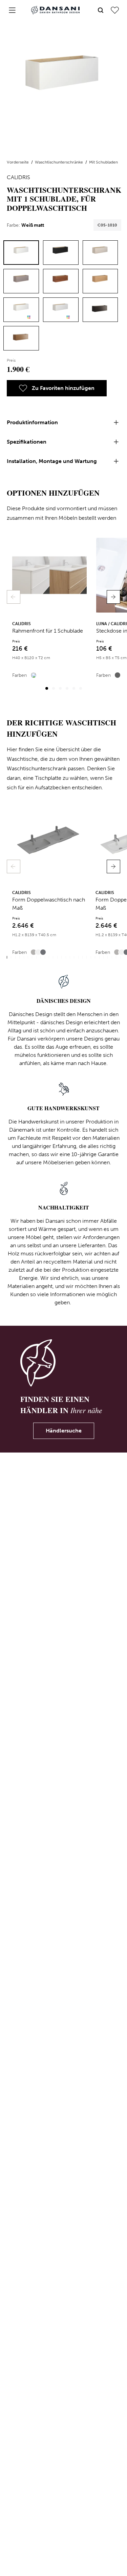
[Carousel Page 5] (74, 688)
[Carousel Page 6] (81, 688)
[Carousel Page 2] (54, 688)
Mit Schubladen (103, 162)
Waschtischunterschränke (59, 162)
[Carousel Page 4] (67, 688)
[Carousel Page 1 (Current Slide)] (47, 688)
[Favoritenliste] (115, 10)
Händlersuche (64, 1431)
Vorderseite (18, 162)
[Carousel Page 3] (60, 688)
